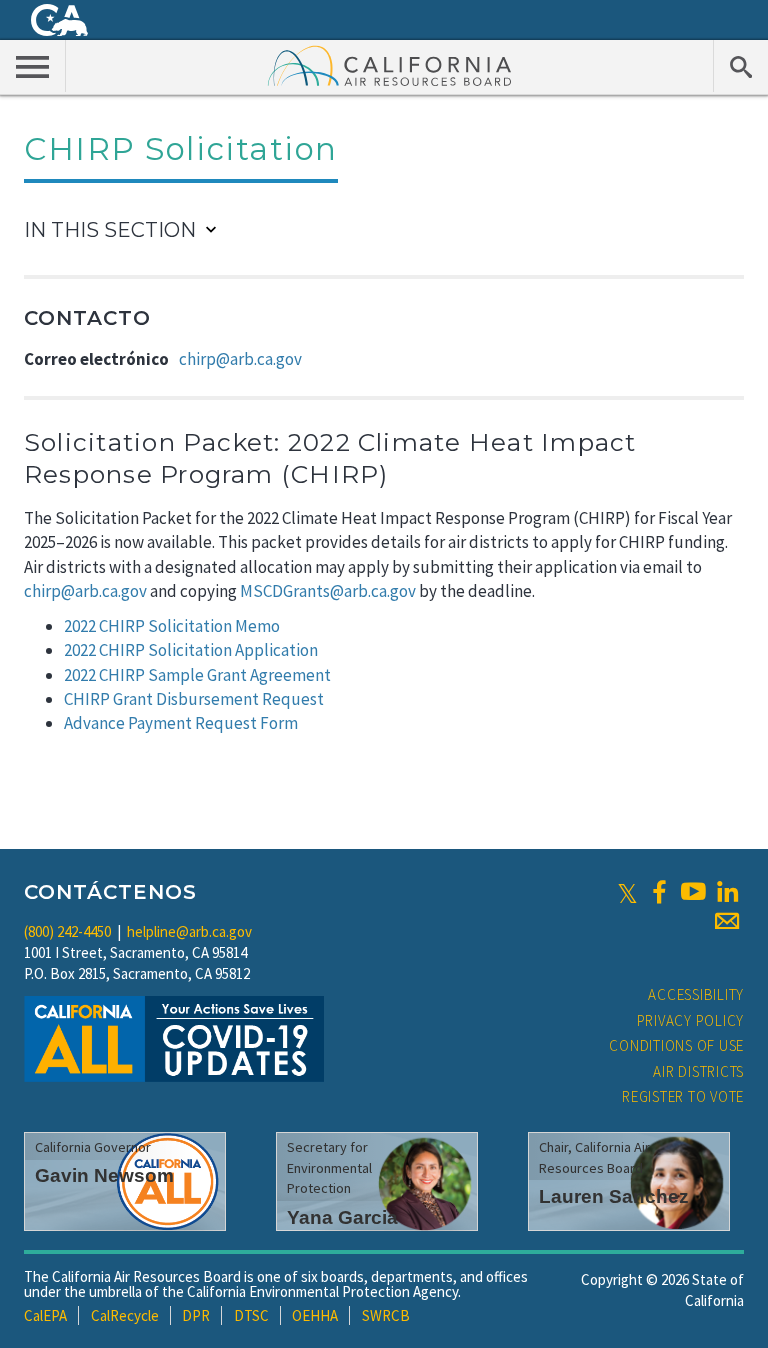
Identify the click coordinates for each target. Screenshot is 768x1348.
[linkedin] (727, 892)
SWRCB (386, 1315)
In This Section (110, 230)
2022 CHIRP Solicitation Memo (172, 626)
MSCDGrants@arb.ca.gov (328, 591)
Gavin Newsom (104, 1175)
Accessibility (696, 994)
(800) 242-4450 (67, 931)
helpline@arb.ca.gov (189, 931)
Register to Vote (683, 1096)
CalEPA (45, 1315)
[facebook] (659, 892)
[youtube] (693, 892)
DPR (196, 1315)
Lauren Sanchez (614, 1196)
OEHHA (315, 1315)
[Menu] (33, 66)
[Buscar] (740, 66)
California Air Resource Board (390, 65)
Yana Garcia (342, 1217)
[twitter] (627, 892)
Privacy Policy (691, 1020)
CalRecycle (125, 1315)
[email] (727, 921)
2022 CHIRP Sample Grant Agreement (197, 675)
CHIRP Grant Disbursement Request (194, 699)
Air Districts (698, 1071)
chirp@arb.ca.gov (240, 359)
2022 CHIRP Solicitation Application (191, 650)
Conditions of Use (676, 1045)
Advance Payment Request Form (181, 723)
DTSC (251, 1315)
